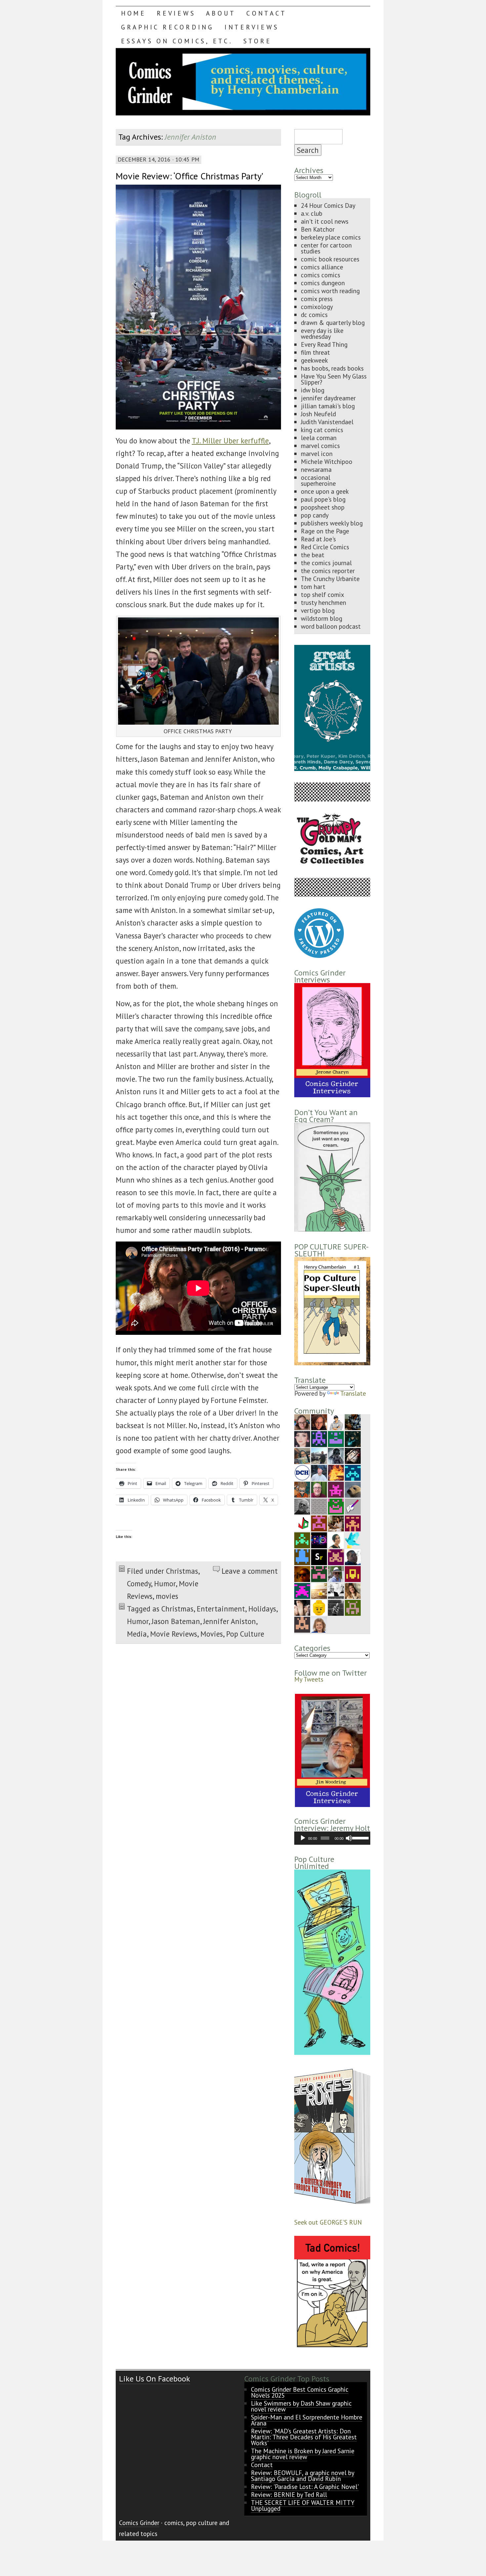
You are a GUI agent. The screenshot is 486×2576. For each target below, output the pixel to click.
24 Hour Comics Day (328, 205)
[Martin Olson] (336, 1590)
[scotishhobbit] (302, 1556)
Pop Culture (245, 1634)
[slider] (360, 1837)
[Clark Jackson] (353, 1438)
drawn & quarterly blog (333, 322)
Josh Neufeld (318, 414)
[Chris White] (319, 1455)
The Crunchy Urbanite (330, 579)
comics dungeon (323, 283)
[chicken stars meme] (302, 1590)
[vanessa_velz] (302, 1539)
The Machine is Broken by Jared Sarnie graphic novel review (303, 2454)
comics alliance (322, 267)
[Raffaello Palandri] (319, 1489)
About (221, 13)
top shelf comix (323, 594)
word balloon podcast (331, 626)
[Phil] (319, 1472)
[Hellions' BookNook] (319, 1573)
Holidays (262, 1609)
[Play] (303, 1838)
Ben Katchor (318, 229)
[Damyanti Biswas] (336, 1539)
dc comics (314, 315)
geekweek (314, 360)
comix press (317, 299)
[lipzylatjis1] (302, 1624)
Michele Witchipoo (327, 461)
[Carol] (319, 1421)
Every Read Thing (324, 344)
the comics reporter (328, 571)
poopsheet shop (323, 507)
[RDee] (353, 1523)
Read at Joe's (318, 539)
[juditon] (302, 1506)
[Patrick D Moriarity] (353, 1573)
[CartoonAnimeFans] (353, 1455)
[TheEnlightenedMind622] (336, 1556)
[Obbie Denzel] (353, 1421)
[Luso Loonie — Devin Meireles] (302, 1455)
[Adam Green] (336, 1489)
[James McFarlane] (302, 1573)
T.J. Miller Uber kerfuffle (230, 441)
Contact (266, 13)
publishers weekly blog (332, 523)
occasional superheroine (318, 480)
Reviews (176, 13)
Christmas (182, 1571)
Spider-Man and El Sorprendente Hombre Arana (307, 2420)
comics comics (321, 275)
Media (137, 1634)
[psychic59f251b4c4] (319, 1523)
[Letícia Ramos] (302, 1438)
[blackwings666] (353, 1607)
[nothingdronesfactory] (319, 1438)
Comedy (139, 1583)
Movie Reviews (174, 1634)
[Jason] (353, 1556)
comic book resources (330, 259)
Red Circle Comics (325, 547)
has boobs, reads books (332, 368)
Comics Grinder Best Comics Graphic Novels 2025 (300, 2392)
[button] (332, 1750)
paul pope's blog (323, 499)
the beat (313, 555)
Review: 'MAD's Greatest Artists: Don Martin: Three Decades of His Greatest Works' (304, 2437)
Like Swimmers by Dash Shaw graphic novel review (301, 2406)
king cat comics (322, 430)
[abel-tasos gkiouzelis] (353, 1472)
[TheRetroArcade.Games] (319, 1539)
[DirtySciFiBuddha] (336, 1421)
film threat (315, 352)
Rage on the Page (325, 531)
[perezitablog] (353, 1590)
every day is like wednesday (322, 333)
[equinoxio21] (336, 1573)
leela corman (319, 438)
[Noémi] (319, 1506)
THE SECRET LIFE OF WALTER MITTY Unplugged (303, 2505)
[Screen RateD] (319, 1556)
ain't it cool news (325, 221)
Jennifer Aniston (230, 1621)
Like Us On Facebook (155, 2379)
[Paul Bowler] (336, 1455)
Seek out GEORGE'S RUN (328, 2222)
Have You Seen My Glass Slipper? (334, 379)
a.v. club (312, 213)
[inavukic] (319, 1624)
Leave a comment (250, 1571)
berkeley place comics (331, 237)
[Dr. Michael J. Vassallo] (336, 1438)
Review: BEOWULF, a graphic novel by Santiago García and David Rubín (303, 2476)
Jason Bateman (176, 1621)
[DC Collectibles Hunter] (302, 1472)
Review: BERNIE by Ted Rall (289, 2494)
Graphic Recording (167, 27)
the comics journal (326, 563)
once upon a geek (325, 491)
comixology (317, 307)
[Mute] (349, 1838)
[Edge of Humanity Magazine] (336, 1472)
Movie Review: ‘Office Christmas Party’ (189, 176)
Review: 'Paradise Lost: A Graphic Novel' (305, 2486)
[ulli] (353, 1489)
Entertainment (221, 1609)
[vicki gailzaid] (336, 1506)
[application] (332, 1838)
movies (167, 1596)
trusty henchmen (324, 602)
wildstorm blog (322, 618)
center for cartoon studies (326, 248)
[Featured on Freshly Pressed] (319, 955)
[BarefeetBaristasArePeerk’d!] (302, 1607)
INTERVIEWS (252, 27)
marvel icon (317, 453)
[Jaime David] (302, 1523)
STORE (258, 41)
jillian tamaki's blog (328, 406)
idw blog (313, 390)
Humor (165, 1583)
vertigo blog (318, 610)
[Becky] (302, 1421)
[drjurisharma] (319, 1590)
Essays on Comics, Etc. (177, 41)
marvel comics (320, 446)
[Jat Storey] (319, 1607)
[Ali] (353, 1539)
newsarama (316, 469)
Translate (353, 1393)
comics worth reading (330, 291)
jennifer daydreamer (328, 398)
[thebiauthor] (353, 1506)
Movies (212, 1634)
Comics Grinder (139, 2523)
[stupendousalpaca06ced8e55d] (302, 1489)
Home (134, 13)
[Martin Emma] (336, 1523)
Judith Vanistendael (327, 422)
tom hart (313, 587)
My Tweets (309, 1679)
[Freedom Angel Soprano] (336, 1607)
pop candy (315, 515)
